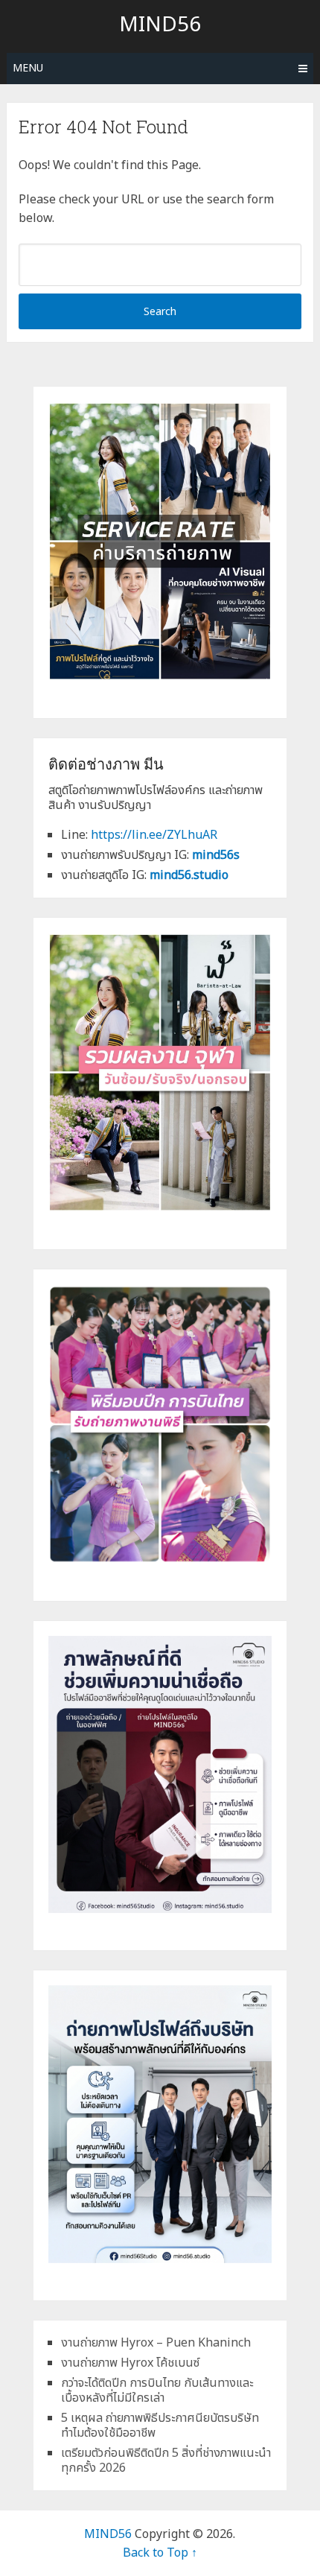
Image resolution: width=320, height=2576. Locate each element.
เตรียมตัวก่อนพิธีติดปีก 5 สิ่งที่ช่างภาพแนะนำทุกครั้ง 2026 (166, 2461)
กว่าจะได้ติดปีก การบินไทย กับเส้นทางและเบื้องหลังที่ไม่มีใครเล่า (157, 2391)
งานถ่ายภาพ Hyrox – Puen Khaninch (156, 2343)
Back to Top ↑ (160, 2553)
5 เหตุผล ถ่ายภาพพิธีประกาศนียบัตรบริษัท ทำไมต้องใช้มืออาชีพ (160, 2426)
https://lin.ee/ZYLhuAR (154, 835)
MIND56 (160, 25)
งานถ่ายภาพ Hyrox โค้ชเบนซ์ (130, 2363)
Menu (28, 68)
